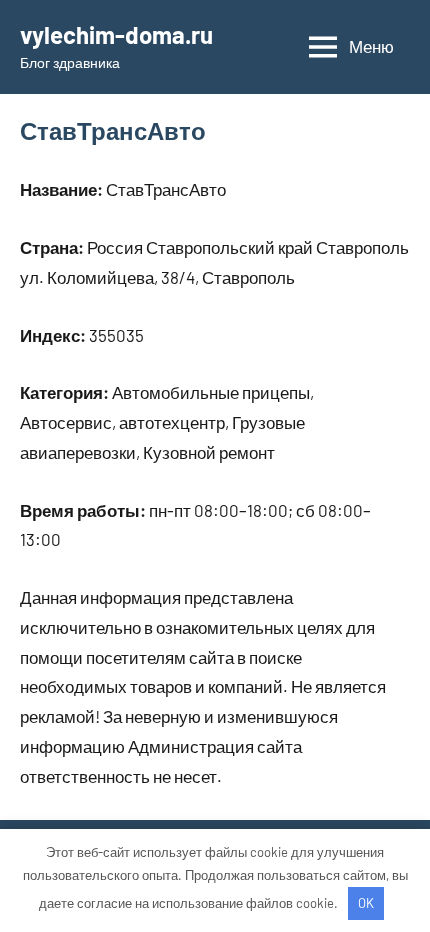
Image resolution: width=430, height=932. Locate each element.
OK (366, 903)
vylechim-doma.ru (116, 34)
